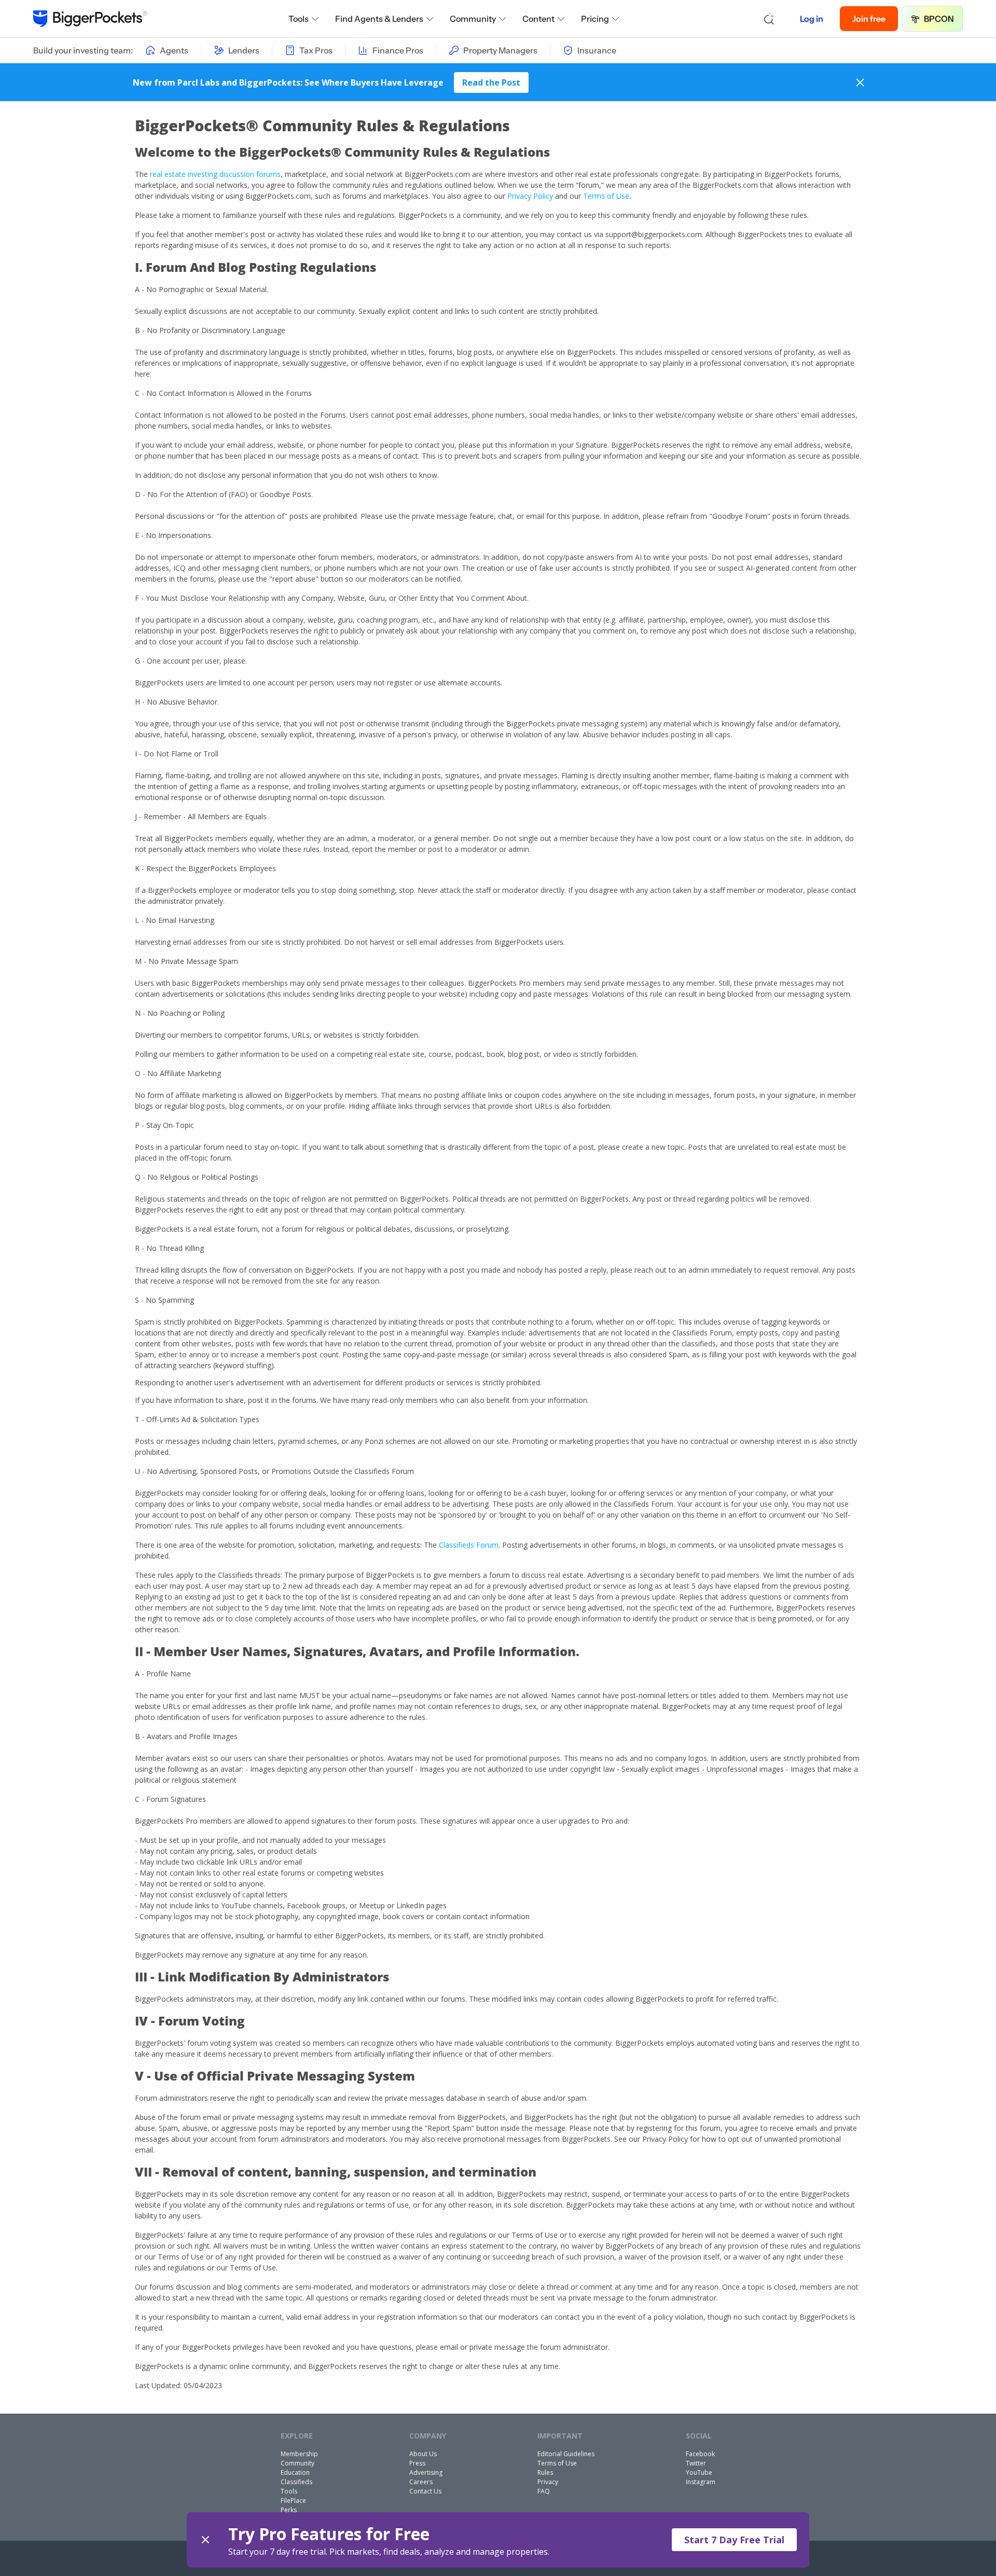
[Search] (769, 19)
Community (473, 19)
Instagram (701, 2482)
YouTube (699, 2472)
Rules (545, 2472)
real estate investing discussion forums (215, 174)
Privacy (548, 2482)
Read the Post (491, 82)
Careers (421, 2482)
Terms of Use (606, 196)
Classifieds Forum (469, 1545)
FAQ (544, 2491)
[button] (498, 2540)
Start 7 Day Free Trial (734, 2540)
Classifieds (296, 2482)
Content (538, 19)
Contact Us (425, 2491)
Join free (869, 19)
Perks (289, 2510)
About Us (423, 2454)
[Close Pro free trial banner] (205, 2540)
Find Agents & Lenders (379, 19)
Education (295, 2472)
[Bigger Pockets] (91, 19)
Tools (299, 19)
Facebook (700, 2454)
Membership (299, 2454)
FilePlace (293, 2501)
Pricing (595, 19)
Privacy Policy (531, 196)
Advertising (426, 2472)
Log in (812, 19)
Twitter (696, 2463)
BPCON (939, 19)
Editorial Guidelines (566, 2454)
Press (417, 2463)
